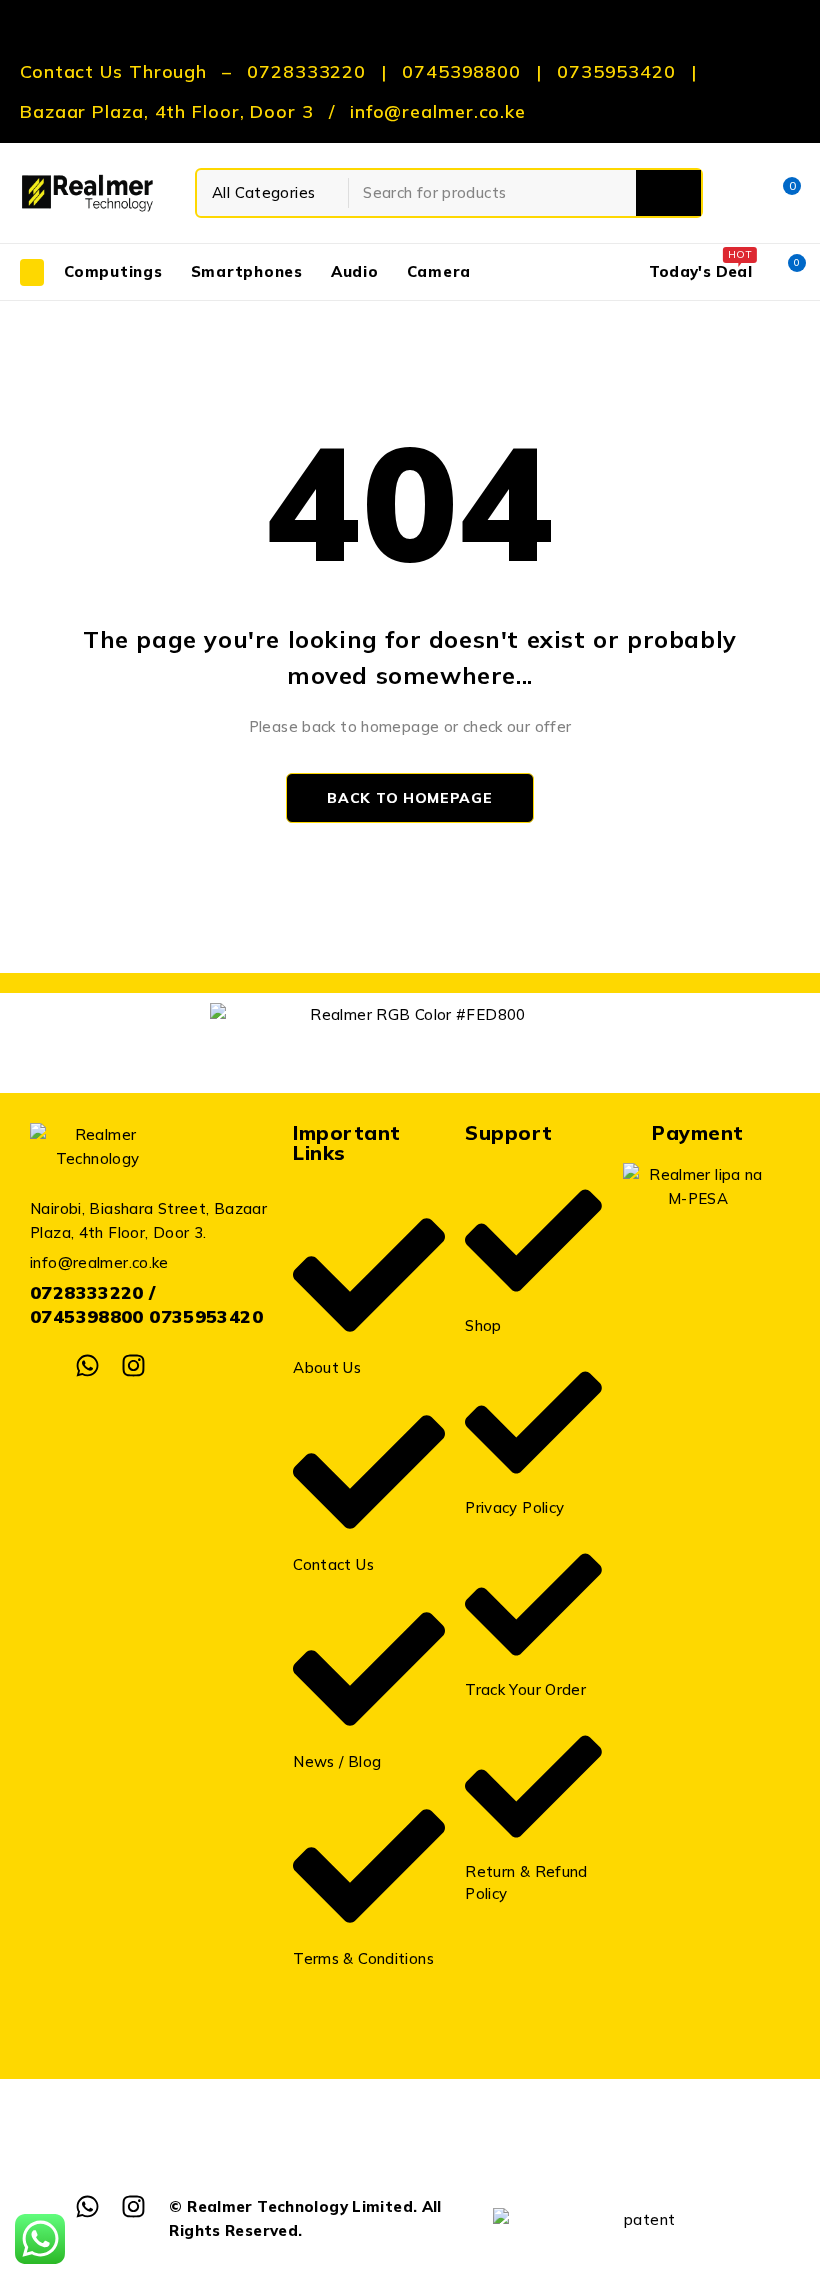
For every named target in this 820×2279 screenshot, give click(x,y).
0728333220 (306, 72)
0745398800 (461, 72)
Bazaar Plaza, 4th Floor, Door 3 (167, 112)
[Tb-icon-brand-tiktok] (178, 1365)
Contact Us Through (113, 72)
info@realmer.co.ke (438, 112)
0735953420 (616, 72)
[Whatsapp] (87, 1365)
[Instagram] (133, 1365)
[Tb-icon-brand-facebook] (42, 1365)
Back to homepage (409, 798)
